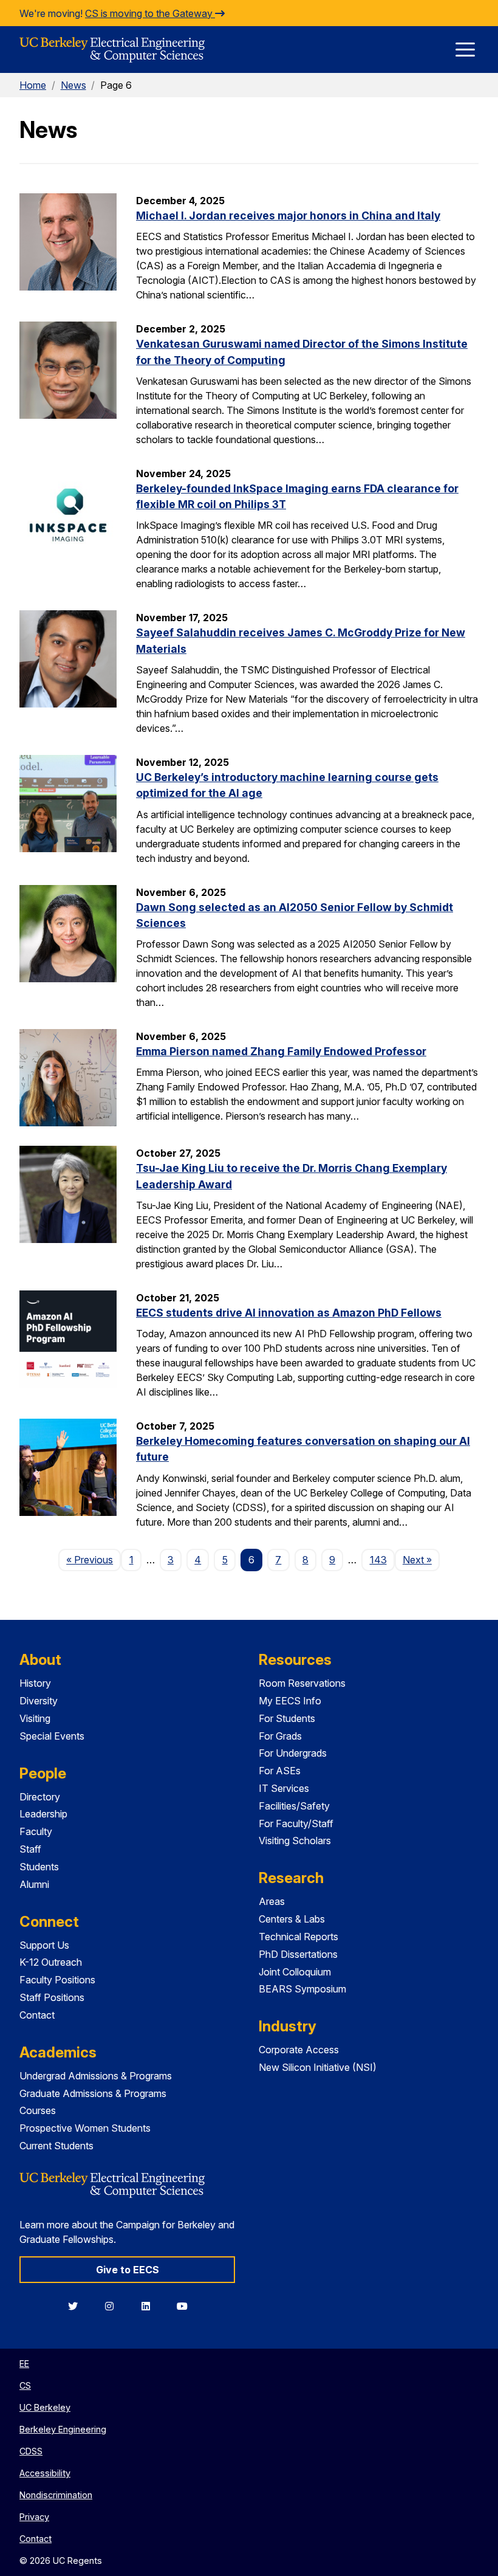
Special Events (52, 1736)
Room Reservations (302, 1683)
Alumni (34, 1884)
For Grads (280, 1736)
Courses (38, 2110)
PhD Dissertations (298, 1954)
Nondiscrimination (56, 2495)
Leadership (43, 1814)
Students (39, 1867)
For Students (287, 1718)
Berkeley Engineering (63, 2429)
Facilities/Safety (294, 1806)
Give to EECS (128, 2270)
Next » (421, 1559)
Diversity (39, 1701)
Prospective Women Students (85, 2128)
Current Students (56, 2146)
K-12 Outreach (51, 1962)
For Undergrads (293, 1753)
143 (378, 1560)
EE (24, 2364)
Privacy (34, 2517)
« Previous (94, 1559)
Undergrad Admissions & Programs (96, 2076)
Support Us (44, 1945)
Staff (30, 1849)
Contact (37, 2015)
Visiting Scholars (295, 1841)
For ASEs (280, 1771)
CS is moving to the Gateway (150, 13)
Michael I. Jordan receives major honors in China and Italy (288, 215)
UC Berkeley (45, 2407)
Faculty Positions (57, 1980)
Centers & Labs (292, 1919)
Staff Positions (52, 1997)
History (35, 1683)
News (73, 85)
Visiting (35, 1718)
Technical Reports (298, 1937)
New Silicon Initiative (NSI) (318, 2067)
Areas (272, 1901)
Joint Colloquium (295, 1972)
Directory (40, 1797)
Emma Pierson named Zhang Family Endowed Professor (281, 1051)
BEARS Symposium (302, 1989)
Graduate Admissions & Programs (93, 2093)
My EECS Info (290, 1701)
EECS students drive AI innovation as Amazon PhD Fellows (289, 1313)
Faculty (36, 1831)
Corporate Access (299, 2050)
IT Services (284, 1788)
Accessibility (45, 2473)
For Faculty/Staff (296, 1824)
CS (25, 2385)
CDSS (31, 2451)
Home (33, 85)
